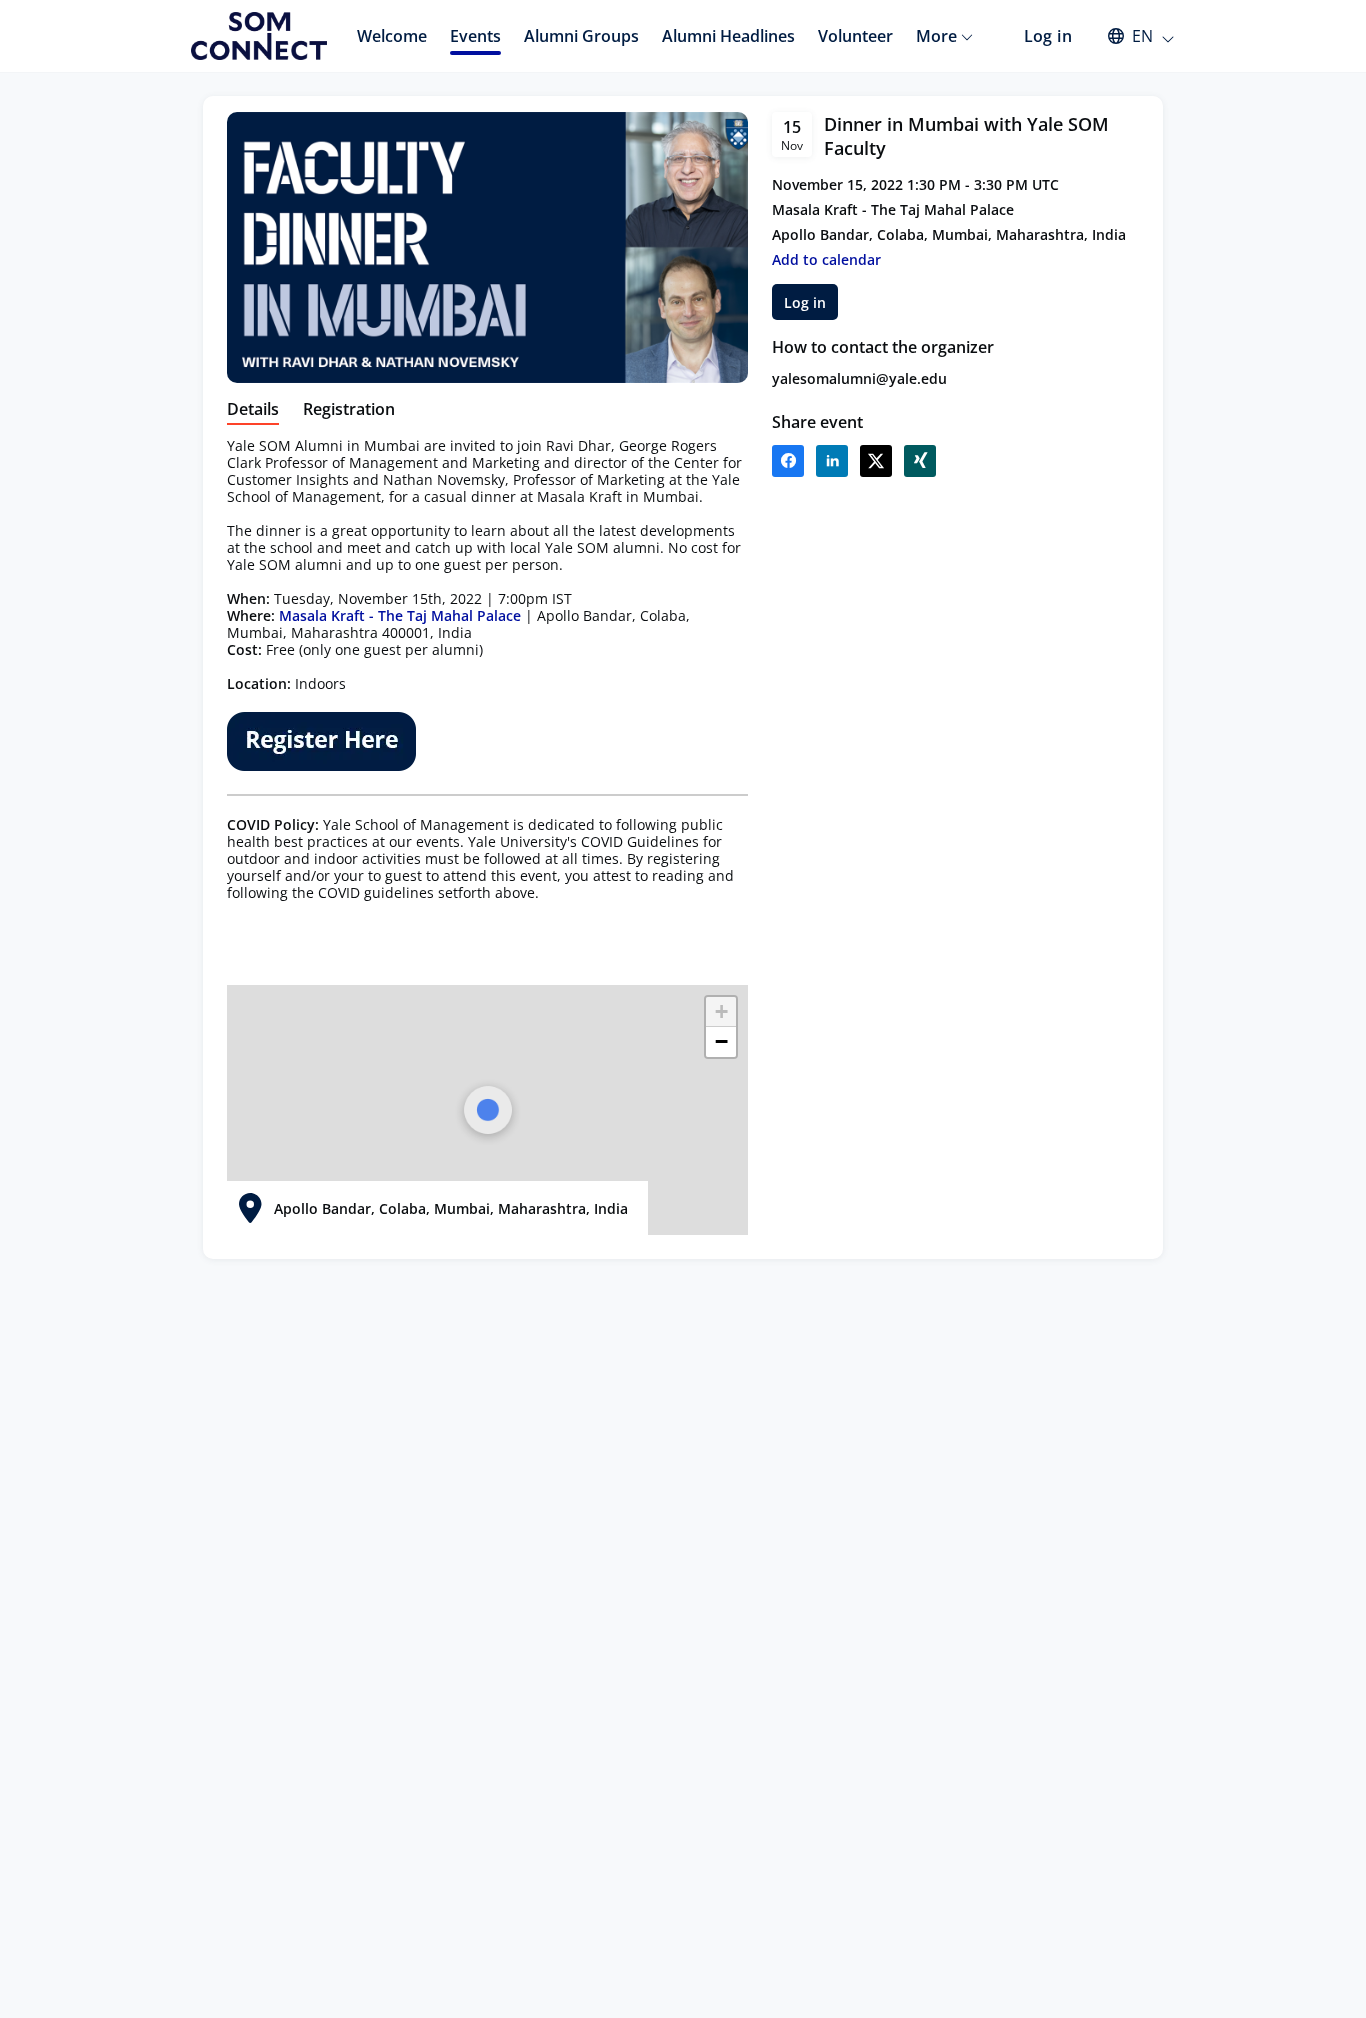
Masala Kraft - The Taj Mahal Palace (400, 615)
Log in (1048, 36)
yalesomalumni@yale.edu (859, 378)
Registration (349, 409)
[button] (1131, 36)
